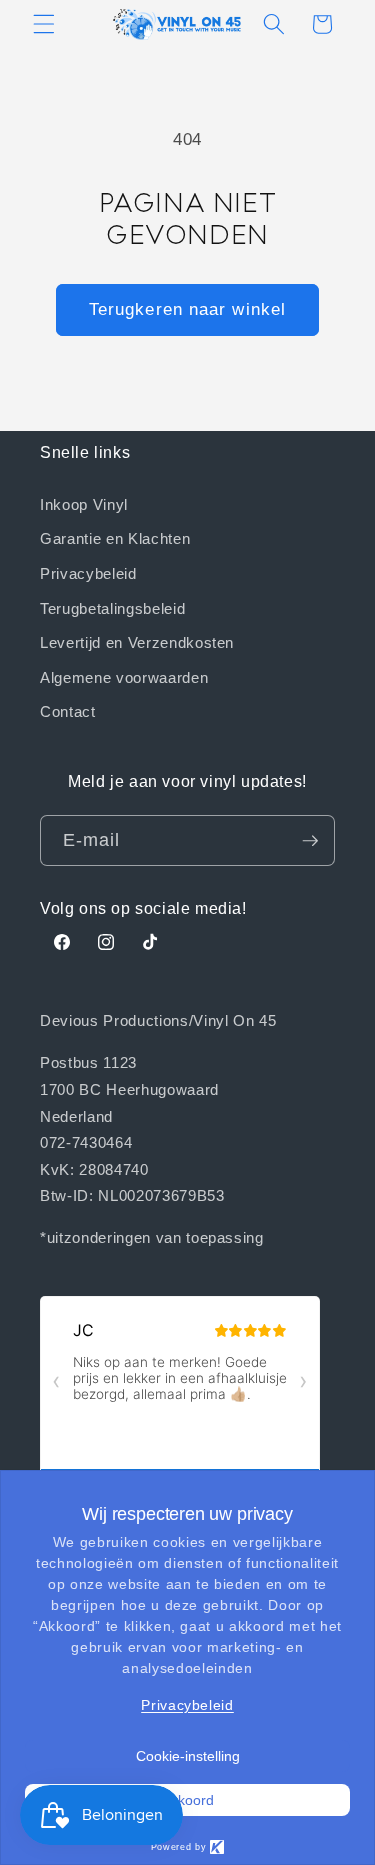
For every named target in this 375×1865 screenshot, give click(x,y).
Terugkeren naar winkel (187, 309)
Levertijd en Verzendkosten (137, 642)
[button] (44, 24)
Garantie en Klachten (115, 538)
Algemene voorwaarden (124, 677)
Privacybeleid (88, 573)
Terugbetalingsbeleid (112, 608)
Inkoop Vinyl (84, 504)
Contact (68, 711)
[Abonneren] (310, 841)
